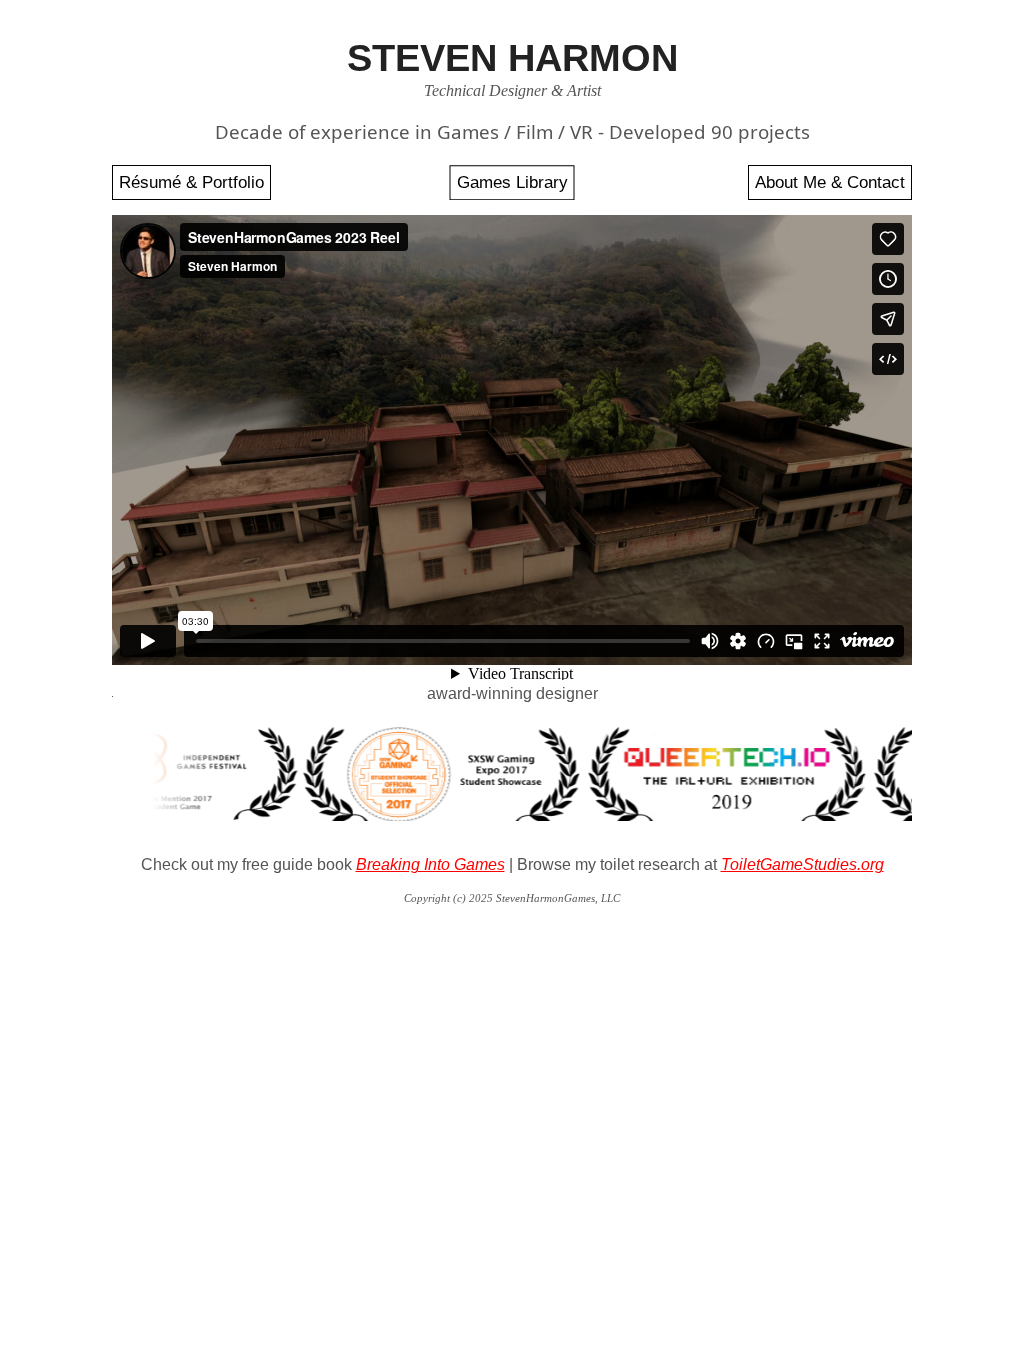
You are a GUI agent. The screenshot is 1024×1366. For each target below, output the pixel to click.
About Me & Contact (830, 182)
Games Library (512, 182)
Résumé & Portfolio (191, 182)
